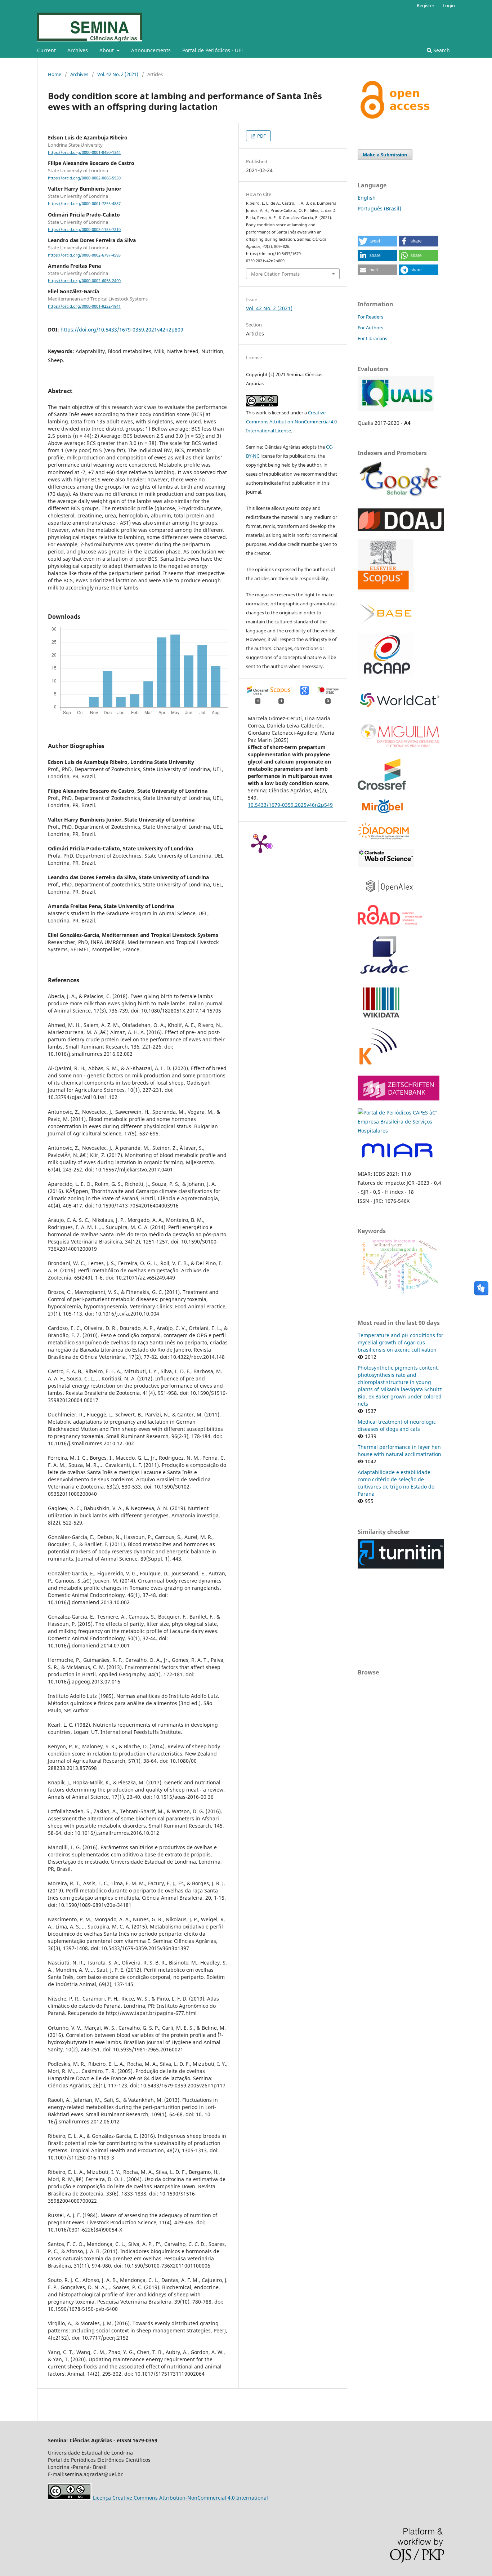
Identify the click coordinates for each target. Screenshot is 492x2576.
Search (441, 50)
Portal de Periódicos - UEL (213, 50)
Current (46, 50)
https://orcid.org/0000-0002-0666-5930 (84, 178)
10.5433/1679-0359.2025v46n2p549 (290, 805)
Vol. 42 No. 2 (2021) (118, 74)
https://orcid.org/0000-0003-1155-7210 (84, 230)
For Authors (370, 328)
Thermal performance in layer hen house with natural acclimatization (399, 1451)
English (367, 198)
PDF (261, 136)
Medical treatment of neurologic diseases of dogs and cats (397, 1425)
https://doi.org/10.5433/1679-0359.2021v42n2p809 (122, 330)
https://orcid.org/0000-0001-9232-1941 (84, 306)
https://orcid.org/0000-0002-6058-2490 (84, 281)
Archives (78, 50)
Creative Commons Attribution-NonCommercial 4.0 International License (291, 422)
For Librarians (372, 338)
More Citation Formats (275, 274)
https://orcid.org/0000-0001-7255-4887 (84, 204)
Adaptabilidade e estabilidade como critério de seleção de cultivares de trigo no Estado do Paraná (396, 1483)
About (107, 50)
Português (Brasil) (379, 208)
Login (449, 5)
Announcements (151, 50)
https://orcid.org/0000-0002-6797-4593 (84, 255)
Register (426, 5)
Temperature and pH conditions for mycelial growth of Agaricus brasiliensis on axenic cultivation (401, 1342)
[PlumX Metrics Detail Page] (260, 843)
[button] (377, 241)
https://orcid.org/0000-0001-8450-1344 (84, 152)
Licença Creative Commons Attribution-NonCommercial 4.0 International (180, 2498)
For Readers (370, 317)
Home (55, 74)
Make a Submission (385, 155)
